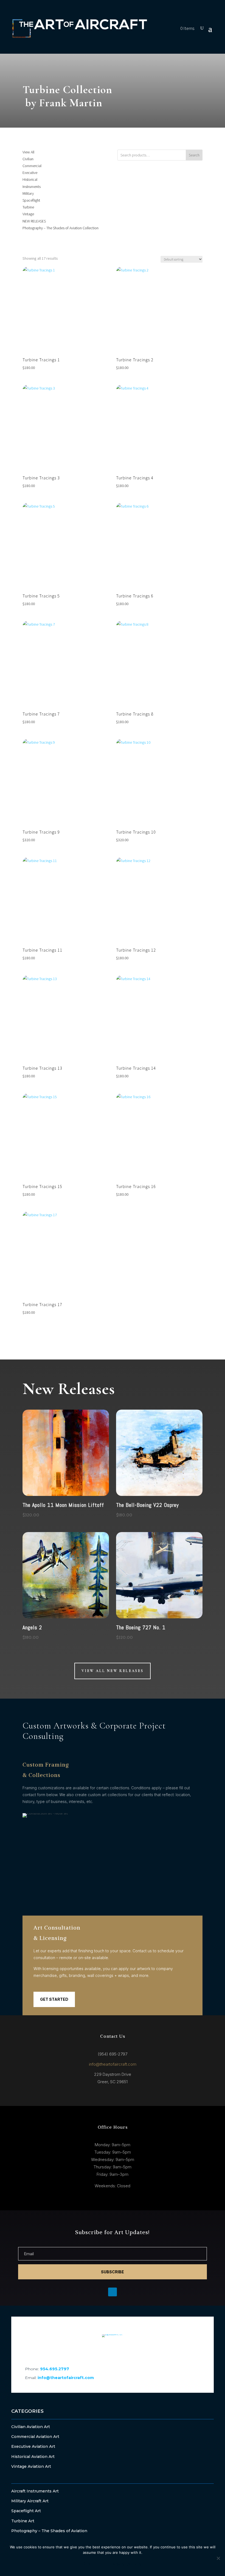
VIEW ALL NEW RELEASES (113, 1671)
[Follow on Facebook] (98, 2350)
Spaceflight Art (26, 2511)
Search (194, 155)
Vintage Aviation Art (31, 2466)
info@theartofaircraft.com (113, 2064)
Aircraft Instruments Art (35, 2491)
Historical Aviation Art (33, 2457)
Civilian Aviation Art (31, 2427)
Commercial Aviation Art (35, 2437)
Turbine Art (23, 2521)
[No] (218, 2558)
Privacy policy (124, 2564)
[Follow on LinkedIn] (113, 2350)
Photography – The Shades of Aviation (49, 2531)
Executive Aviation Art (33, 2446)
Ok (87, 2564)
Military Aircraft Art (30, 2501)
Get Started (54, 1999)
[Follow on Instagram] (127, 2350)
